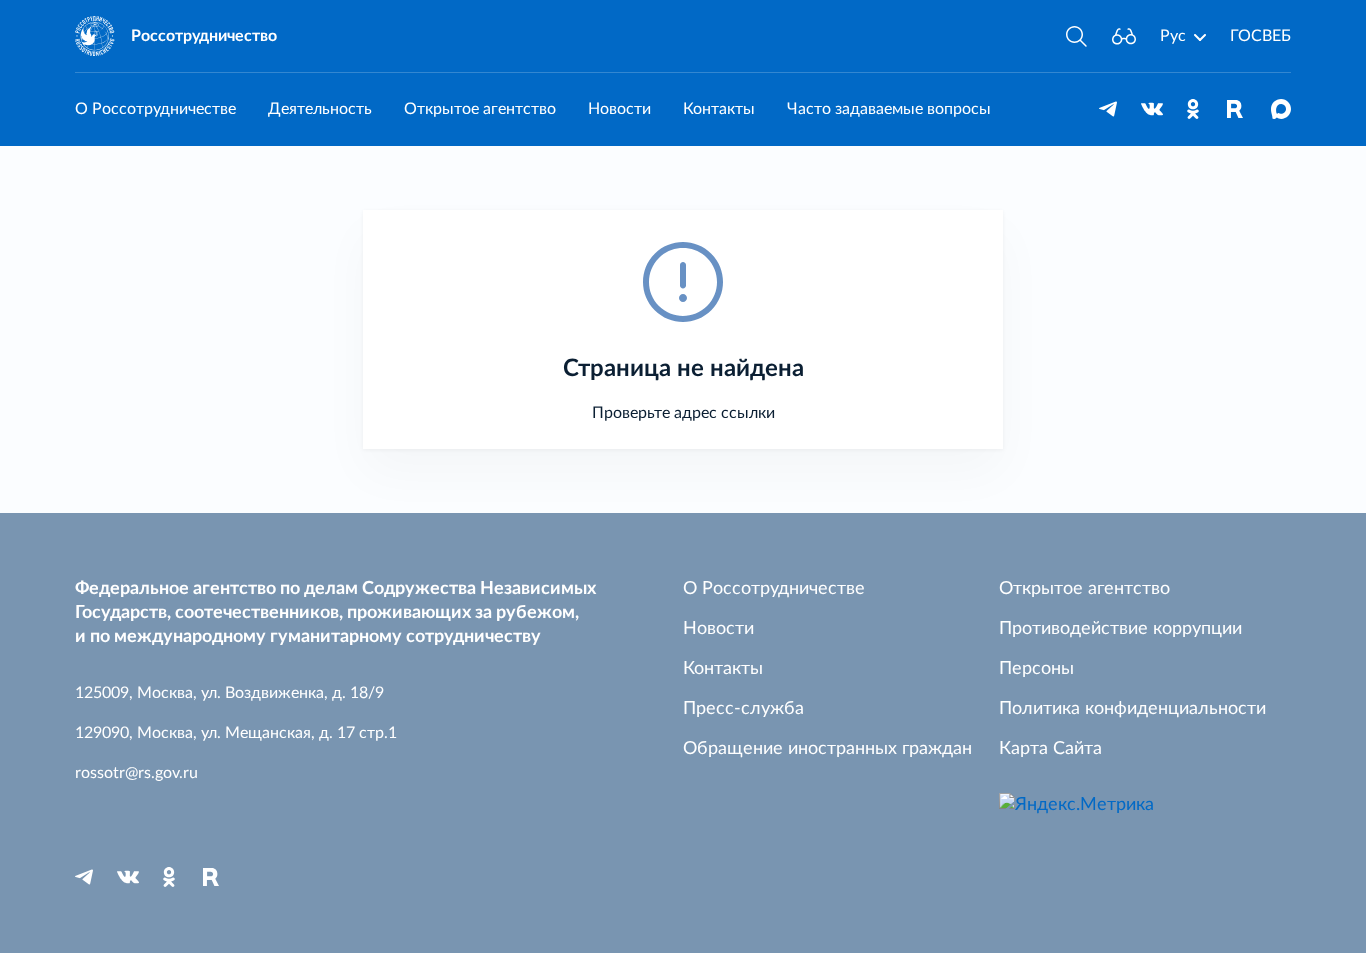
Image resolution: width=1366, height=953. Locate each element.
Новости (619, 109)
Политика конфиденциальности (1132, 709)
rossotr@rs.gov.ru (136, 773)
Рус (1173, 36)
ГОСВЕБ (1260, 36)
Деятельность (320, 109)
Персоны (1036, 669)
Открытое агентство (480, 109)
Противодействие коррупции (1120, 629)
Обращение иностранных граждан (827, 749)
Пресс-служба (743, 709)
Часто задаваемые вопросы (889, 109)
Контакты (719, 109)
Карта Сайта (1050, 749)
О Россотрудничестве (155, 109)
